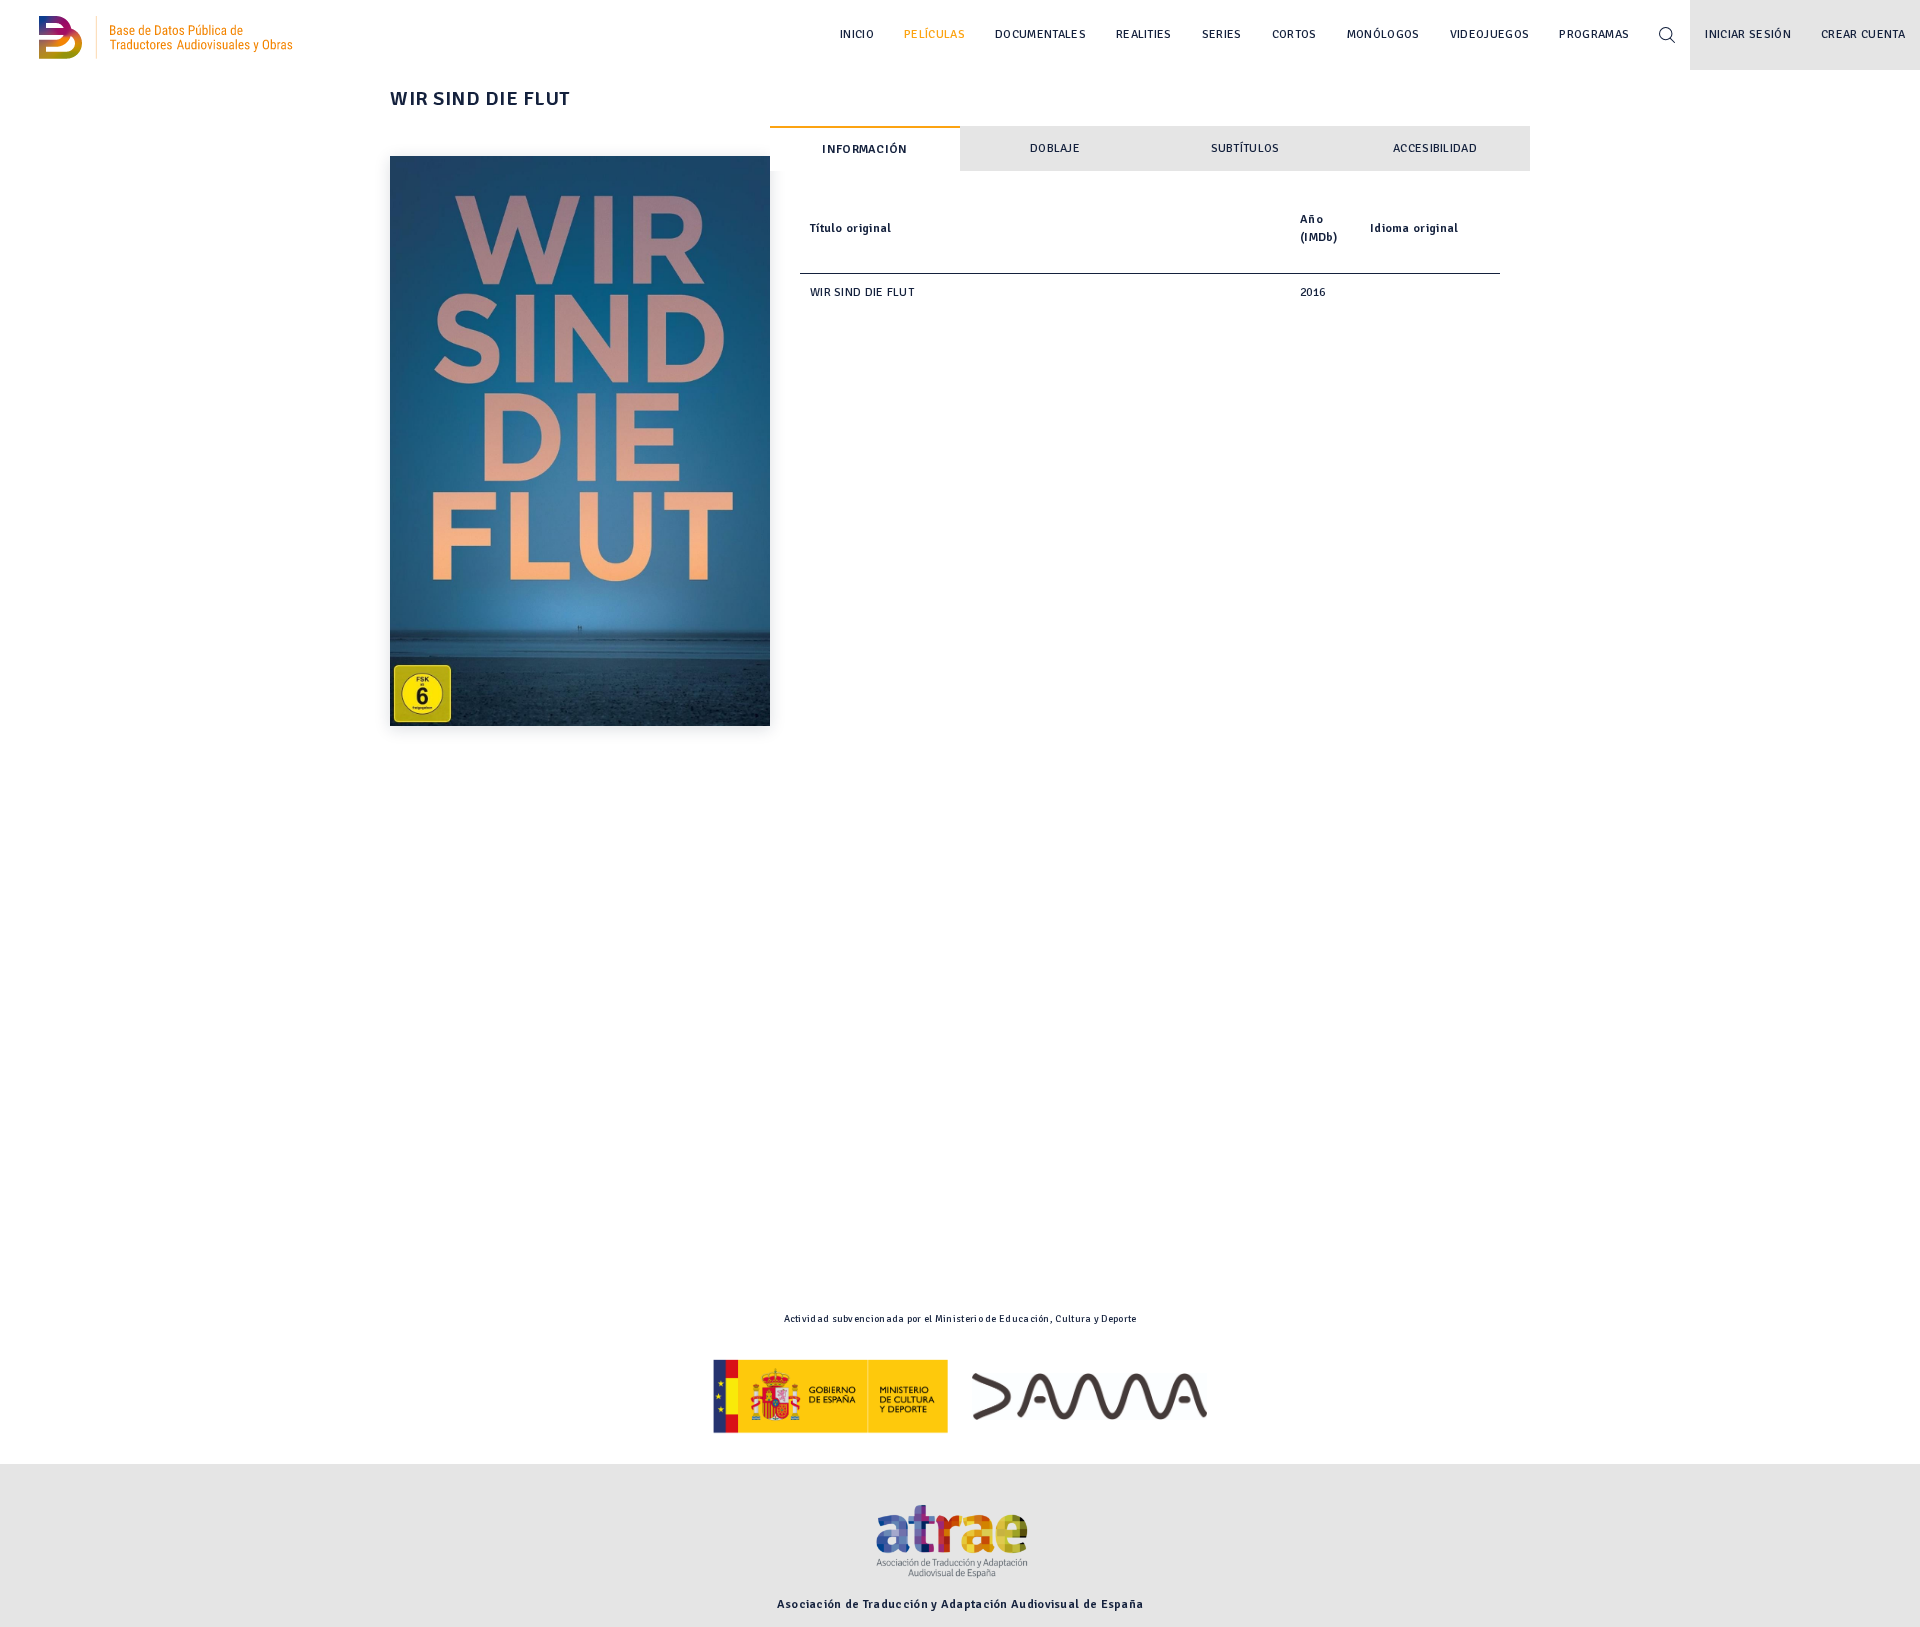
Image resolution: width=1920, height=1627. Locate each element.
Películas (934, 34)
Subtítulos (1245, 148)
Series (1222, 34)
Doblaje (1055, 148)
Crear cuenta (1863, 34)
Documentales (1040, 34)
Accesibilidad (1435, 148)
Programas (1594, 34)
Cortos (1294, 34)
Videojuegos (1490, 34)
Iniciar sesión (1748, 34)
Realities (1144, 34)
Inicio (857, 34)
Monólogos (1383, 34)
